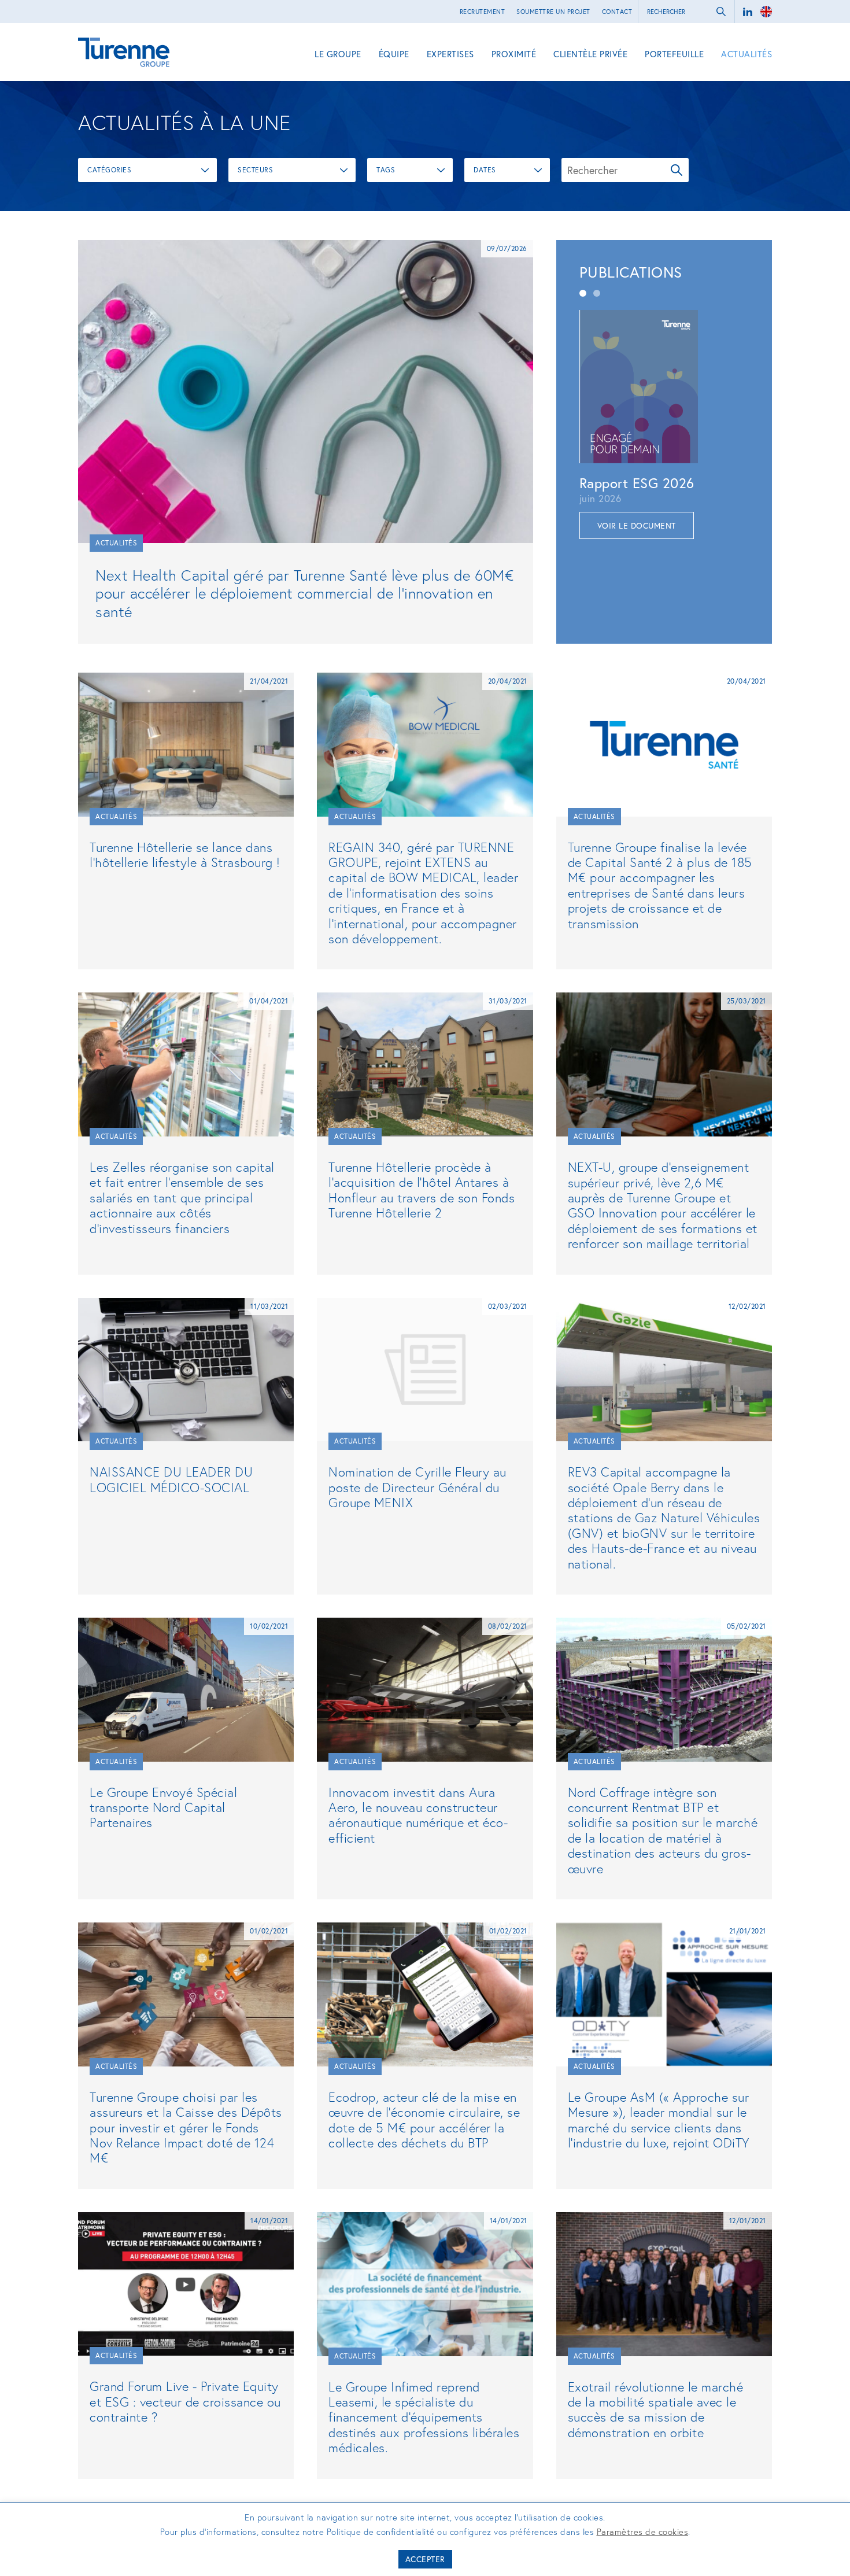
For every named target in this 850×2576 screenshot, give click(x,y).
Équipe (394, 54)
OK (677, 170)
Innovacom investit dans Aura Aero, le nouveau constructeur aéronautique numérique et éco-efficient (418, 1815)
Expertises (450, 54)
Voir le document (637, 525)
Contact (617, 12)
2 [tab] (597, 293)
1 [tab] (583, 293)
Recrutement (483, 12)
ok (721, 12)
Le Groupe (338, 54)
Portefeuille (674, 54)
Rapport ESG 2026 (637, 483)
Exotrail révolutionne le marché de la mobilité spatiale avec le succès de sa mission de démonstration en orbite (656, 2409)
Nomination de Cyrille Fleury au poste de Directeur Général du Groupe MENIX (417, 1487)
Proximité (514, 54)
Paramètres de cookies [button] (643, 2531)
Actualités (746, 54)
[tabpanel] (664, 425)
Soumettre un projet (553, 12)
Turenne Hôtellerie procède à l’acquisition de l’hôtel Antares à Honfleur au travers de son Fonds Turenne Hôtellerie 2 (422, 1190)
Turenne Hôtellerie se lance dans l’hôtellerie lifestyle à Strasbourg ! (185, 855)
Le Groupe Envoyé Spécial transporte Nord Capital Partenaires (163, 1807)
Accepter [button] (425, 2559)
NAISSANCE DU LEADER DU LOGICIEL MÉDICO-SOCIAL (171, 1479)
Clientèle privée (590, 54)
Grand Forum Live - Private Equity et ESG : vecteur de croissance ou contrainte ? (185, 2401)
